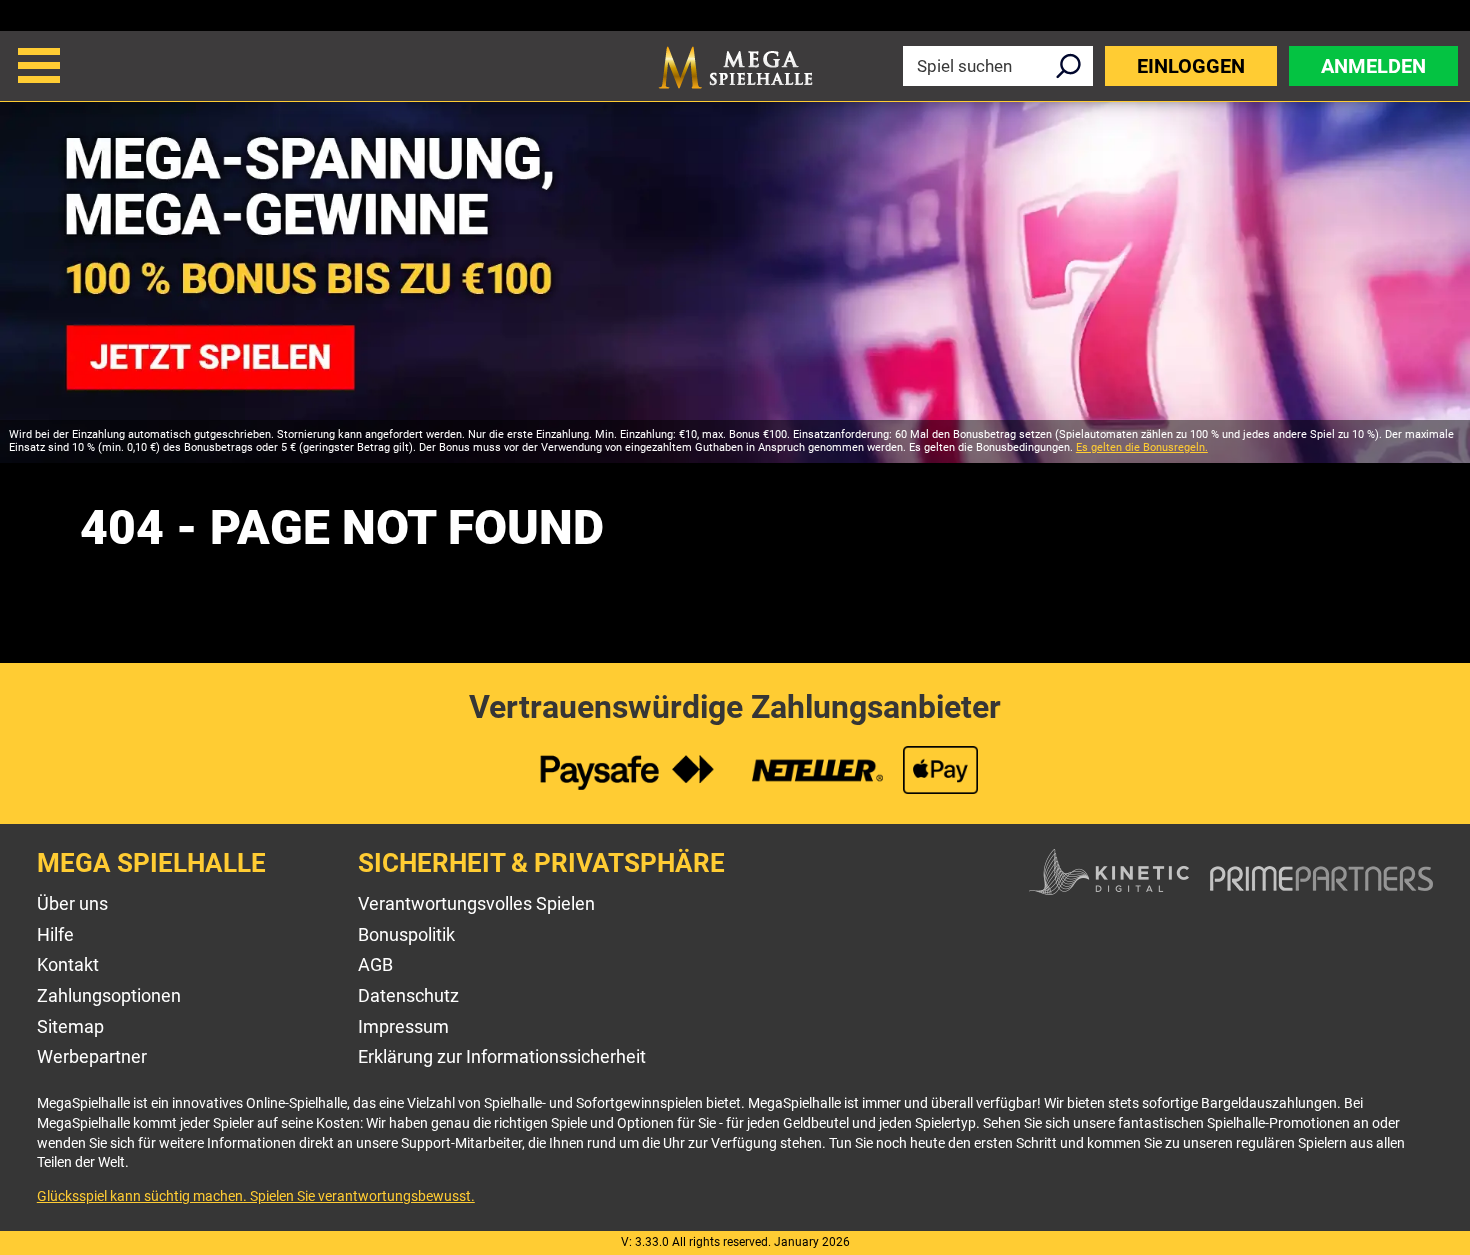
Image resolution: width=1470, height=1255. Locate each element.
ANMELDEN (1373, 66)
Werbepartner (92, 1056)
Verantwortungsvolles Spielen (476, 903)
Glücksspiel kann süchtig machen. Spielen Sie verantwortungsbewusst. (256, 1196)
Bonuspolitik (406, 934)
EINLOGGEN (1191, 66)
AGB (375, 964)
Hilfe (55, 934)
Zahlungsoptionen (109, 995)
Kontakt (68, 964)
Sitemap (70, 1026)
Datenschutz (408, 995)
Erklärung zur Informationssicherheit (502, 1056)
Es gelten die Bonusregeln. (1142, 447)
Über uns (72, 903)
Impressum (403, 1026)
